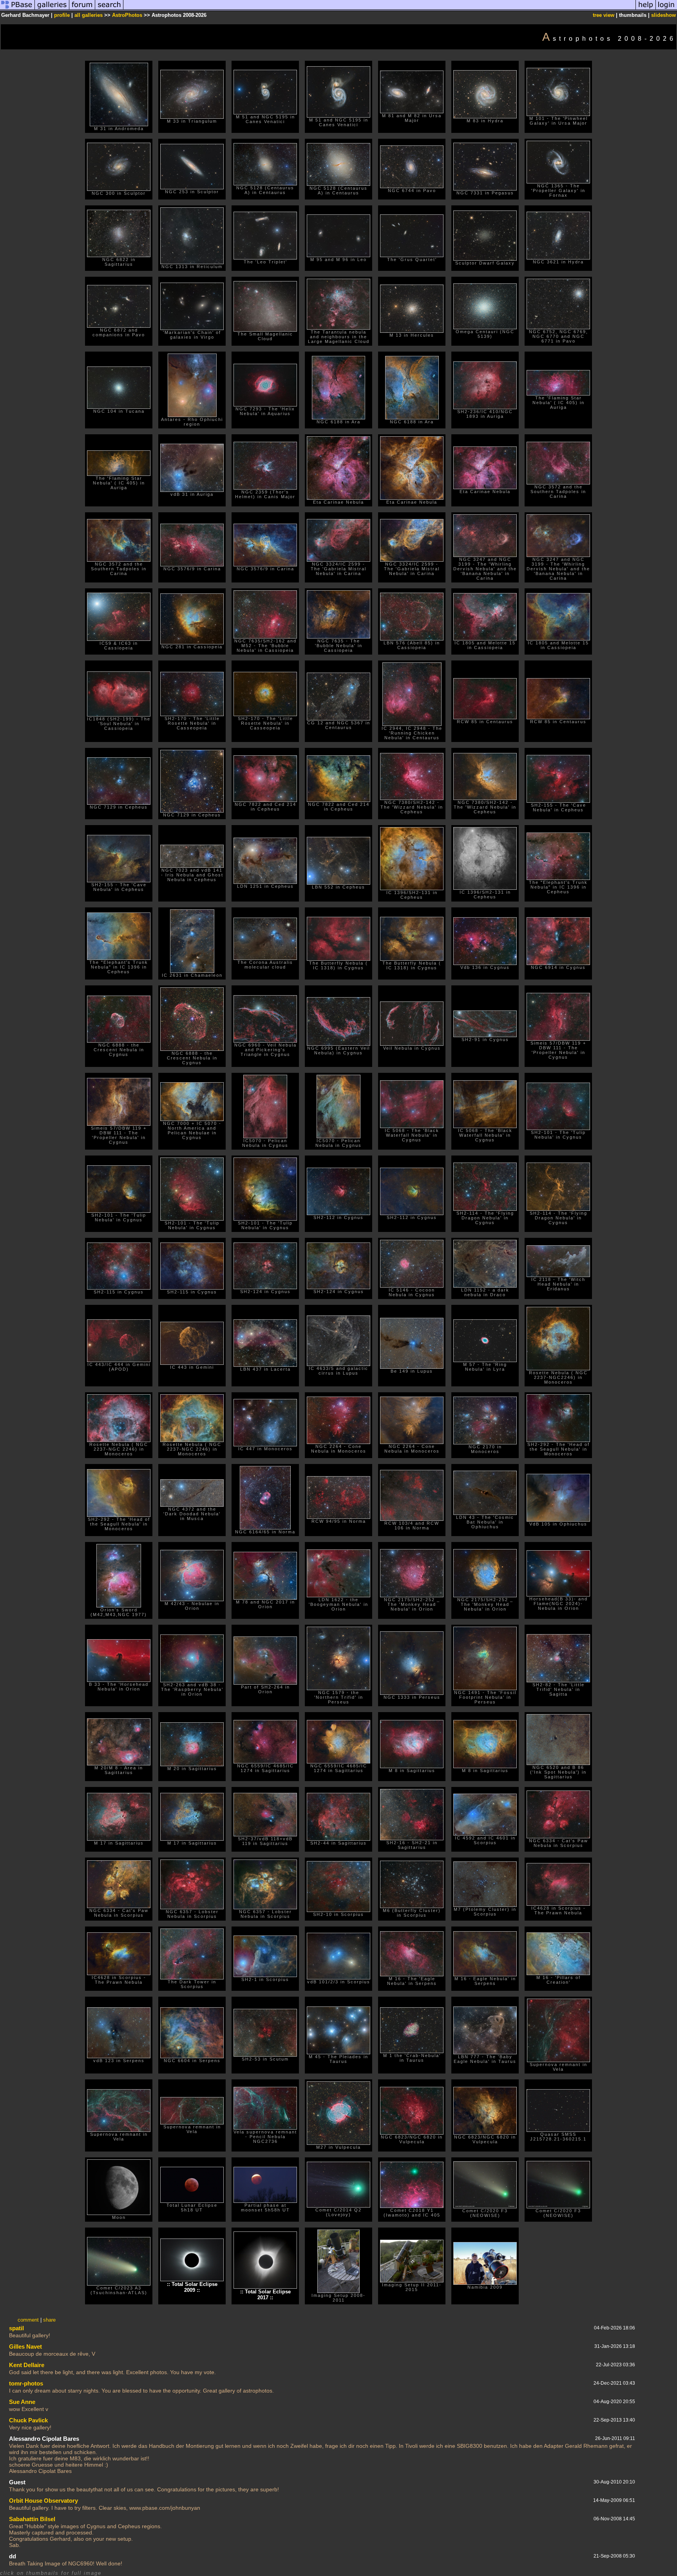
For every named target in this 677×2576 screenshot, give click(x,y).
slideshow (663, 15)
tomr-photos (26, 2383)
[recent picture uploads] (52, 9)
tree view (604, 15)
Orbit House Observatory (43, 2501)
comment (28, 2320)
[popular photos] (379, 9)
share (49, 2320)
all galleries (89, 15)
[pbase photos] (17, 9)
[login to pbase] (666, 9)
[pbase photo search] (109, 9)
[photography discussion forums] (82, 9)
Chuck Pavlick (28, 2420)
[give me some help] (646, 9)
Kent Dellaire (27, 2365)
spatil (16, 2328)
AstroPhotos (127, 15)
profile (62, 15)
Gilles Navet (25, 2347)
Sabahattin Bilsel (32, 2519)
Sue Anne (22, 2402)
